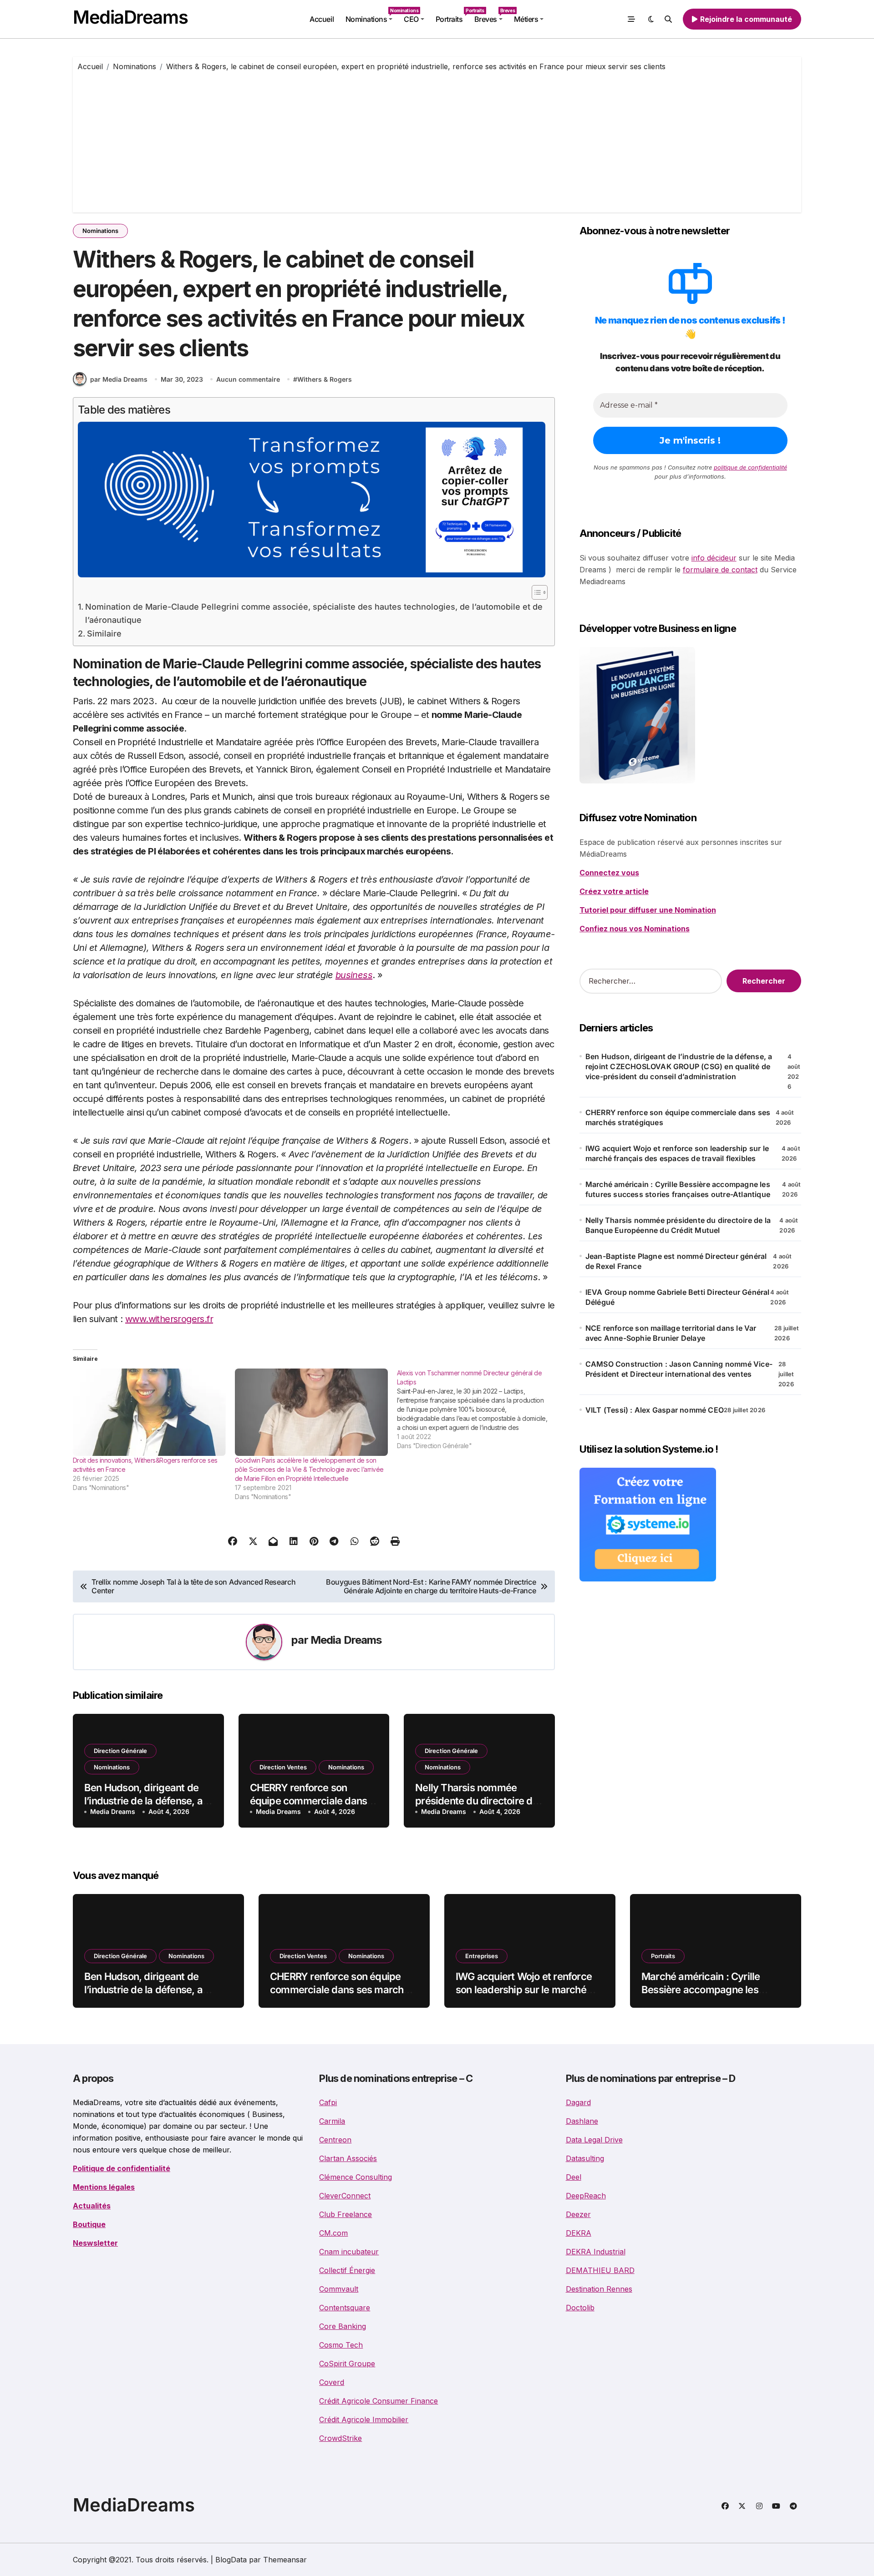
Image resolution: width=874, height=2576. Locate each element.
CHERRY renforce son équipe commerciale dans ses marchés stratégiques (309, 1801)
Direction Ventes (283, 1767)
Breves (491, 16)
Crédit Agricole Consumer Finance (379, 2401)
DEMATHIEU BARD (600, 2270)
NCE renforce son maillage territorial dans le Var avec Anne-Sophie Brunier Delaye (671, 1333)
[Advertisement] (437, 140)
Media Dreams (346, 1640)
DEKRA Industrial (596, 2252)
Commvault (339, 2289)
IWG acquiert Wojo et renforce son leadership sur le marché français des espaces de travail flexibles (677, 1153)
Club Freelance (346, 2214)
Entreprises (482, 1956)
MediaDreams (130, 17)
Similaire (104, 634)
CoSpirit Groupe (347, 2364)
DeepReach (586, 2196)
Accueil (322, 19)
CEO (411, 19)
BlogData (231, 2560)
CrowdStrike (340, 2438)
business (354, 975)
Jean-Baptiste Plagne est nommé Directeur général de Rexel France (676, 1261)
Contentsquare (345, 2308)
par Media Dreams (119, 379)
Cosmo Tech (341, 2345)
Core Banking (343, 2326)
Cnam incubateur (349, 2252)
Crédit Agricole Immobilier (364, 2419)
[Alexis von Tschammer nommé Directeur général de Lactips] (478, 1409)
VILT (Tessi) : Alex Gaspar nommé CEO (655, 1410)
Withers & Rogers (325, 379)
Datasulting (585, 2158)
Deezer (578, 2214)
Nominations (372, 16)
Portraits (452, 16)
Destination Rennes (599, 2289)
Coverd (332, 2382)
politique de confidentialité (750, 467)
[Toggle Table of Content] (535, 592)
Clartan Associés (348, 2158)
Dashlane (582, 2121)
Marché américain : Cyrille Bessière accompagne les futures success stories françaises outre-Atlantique (678, 1189)
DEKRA (579, 2233)
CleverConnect (345, 2196)
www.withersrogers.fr (169, 1319)
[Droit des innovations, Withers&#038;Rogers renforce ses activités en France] (149, 1412)
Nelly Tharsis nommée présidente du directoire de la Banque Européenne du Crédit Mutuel (678, 1225)
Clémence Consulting (356, 2177)
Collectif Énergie (347, 2270)
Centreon (335, 2140)
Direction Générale (120, 1751)
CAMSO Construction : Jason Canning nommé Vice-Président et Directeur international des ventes (679, 1369)
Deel (574, 2177)
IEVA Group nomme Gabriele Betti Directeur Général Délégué (678, 1297)
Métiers (526, 19)
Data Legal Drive (594, 2140)
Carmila (332, 2121)
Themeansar (285, 2560)
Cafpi (328, 2102)
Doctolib (580, 2308)
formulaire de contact (720, 570)
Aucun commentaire (248, 379)
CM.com (333, 2233)
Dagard (578, 2102)
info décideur (714, 558)
